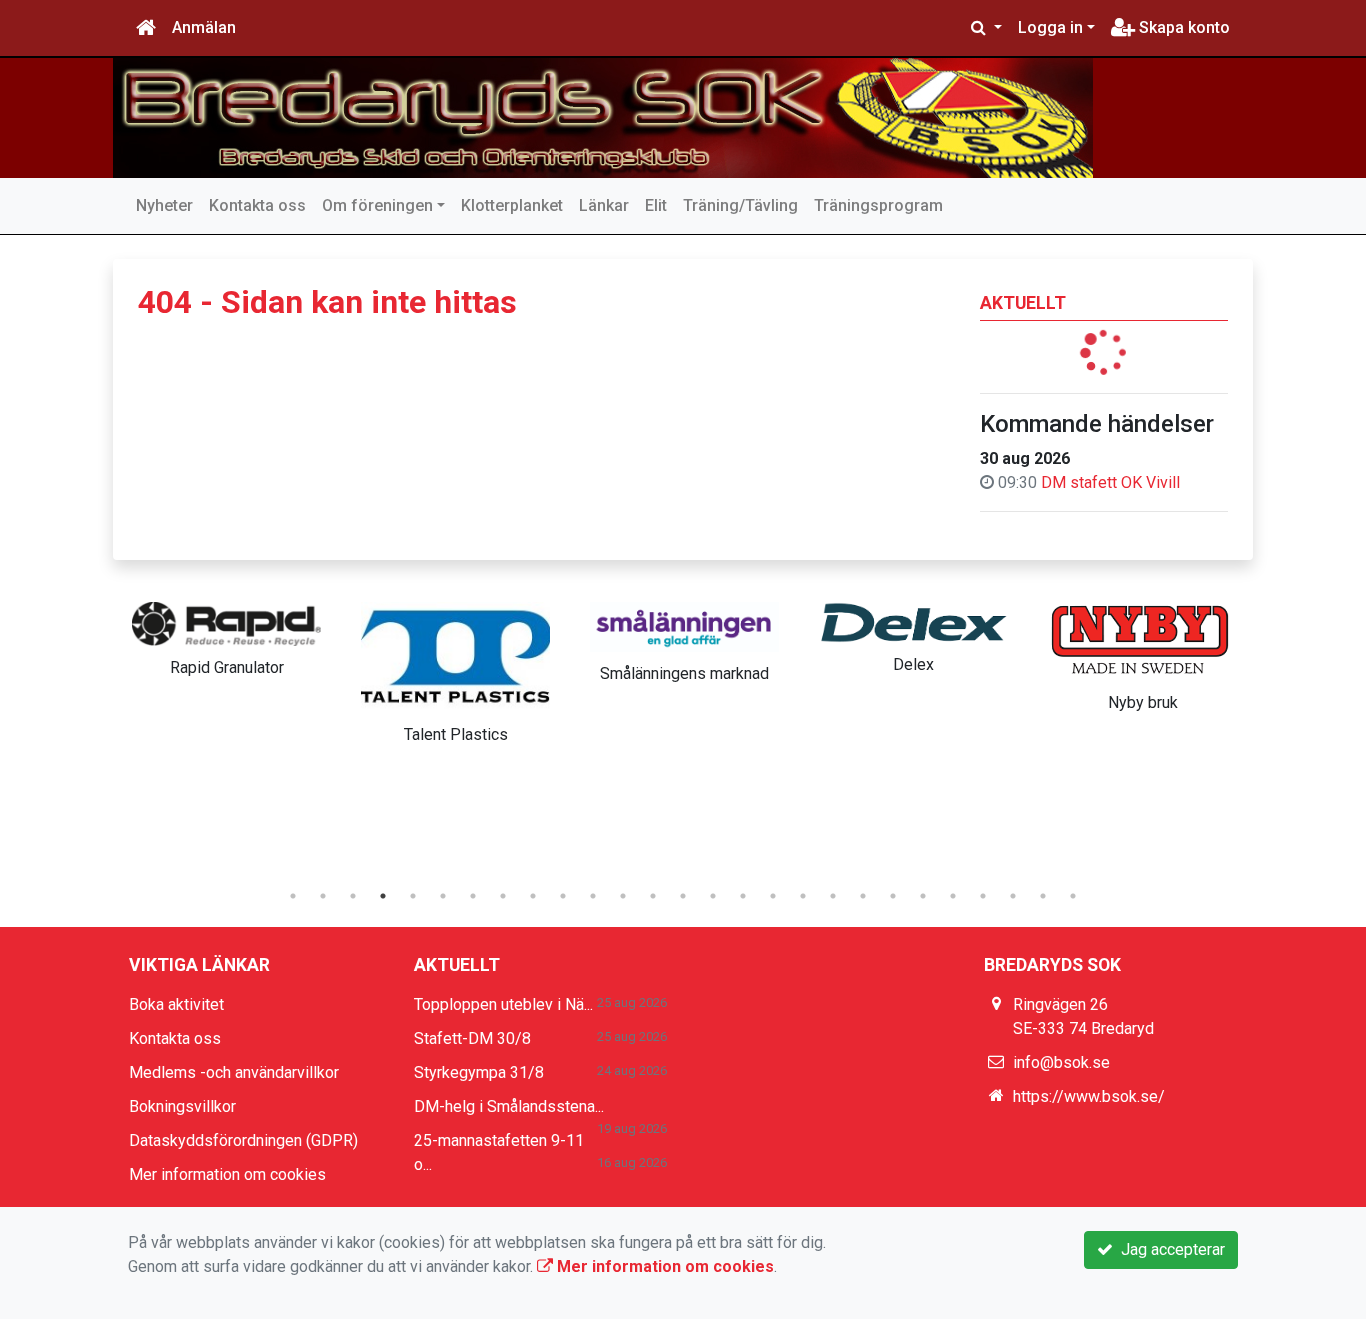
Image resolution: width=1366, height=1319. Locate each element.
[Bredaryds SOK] (603, 118)
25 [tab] (1013, 896)
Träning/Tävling (740, 205)
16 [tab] (743, 896)
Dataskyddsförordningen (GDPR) (243, 1140)
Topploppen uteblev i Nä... (503, 1004)
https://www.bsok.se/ (1089, 1096)
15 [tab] (713, 896)
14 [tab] (683, 896)
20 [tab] (863, 896)
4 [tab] (383, 896)
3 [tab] (353, 896)
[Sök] (986, 28)
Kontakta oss (257, 205)
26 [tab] (1043, 896)
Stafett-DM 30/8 (472, 1038)
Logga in (1050, 27)
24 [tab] (983, 896)
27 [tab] (1073, 896)
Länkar (604, 205)
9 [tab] (533, 896)
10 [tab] (563, 896)
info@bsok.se (1061, 1062)
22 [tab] (923, 896)
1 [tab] (293, 896)
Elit (656, 205)
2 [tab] (323, 896)
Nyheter (164, 205)
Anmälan (204, 27)
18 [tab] (803, 896)
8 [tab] (503, 896)
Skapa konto (1182, 27)
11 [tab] (593, 896)
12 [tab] (623, 896)
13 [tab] (653, 896)
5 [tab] (413, 896)
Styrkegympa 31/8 (479, 1072)
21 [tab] (893, 896)
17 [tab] (773, 896)
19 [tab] (833, 896)
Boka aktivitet (176, 1004)
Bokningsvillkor (182, 1106)
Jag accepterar (1169, 1249)
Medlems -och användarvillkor (234, 1072)
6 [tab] (443, 896)
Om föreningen (377, 205)
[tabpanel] (226, 636)
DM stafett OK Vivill (1110, 482)
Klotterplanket (512, 205)
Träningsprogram (878, 205)
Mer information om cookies (227, 1174)
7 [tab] (473, 896)
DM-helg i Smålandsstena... (509, 1106)
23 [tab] (953, 896)
